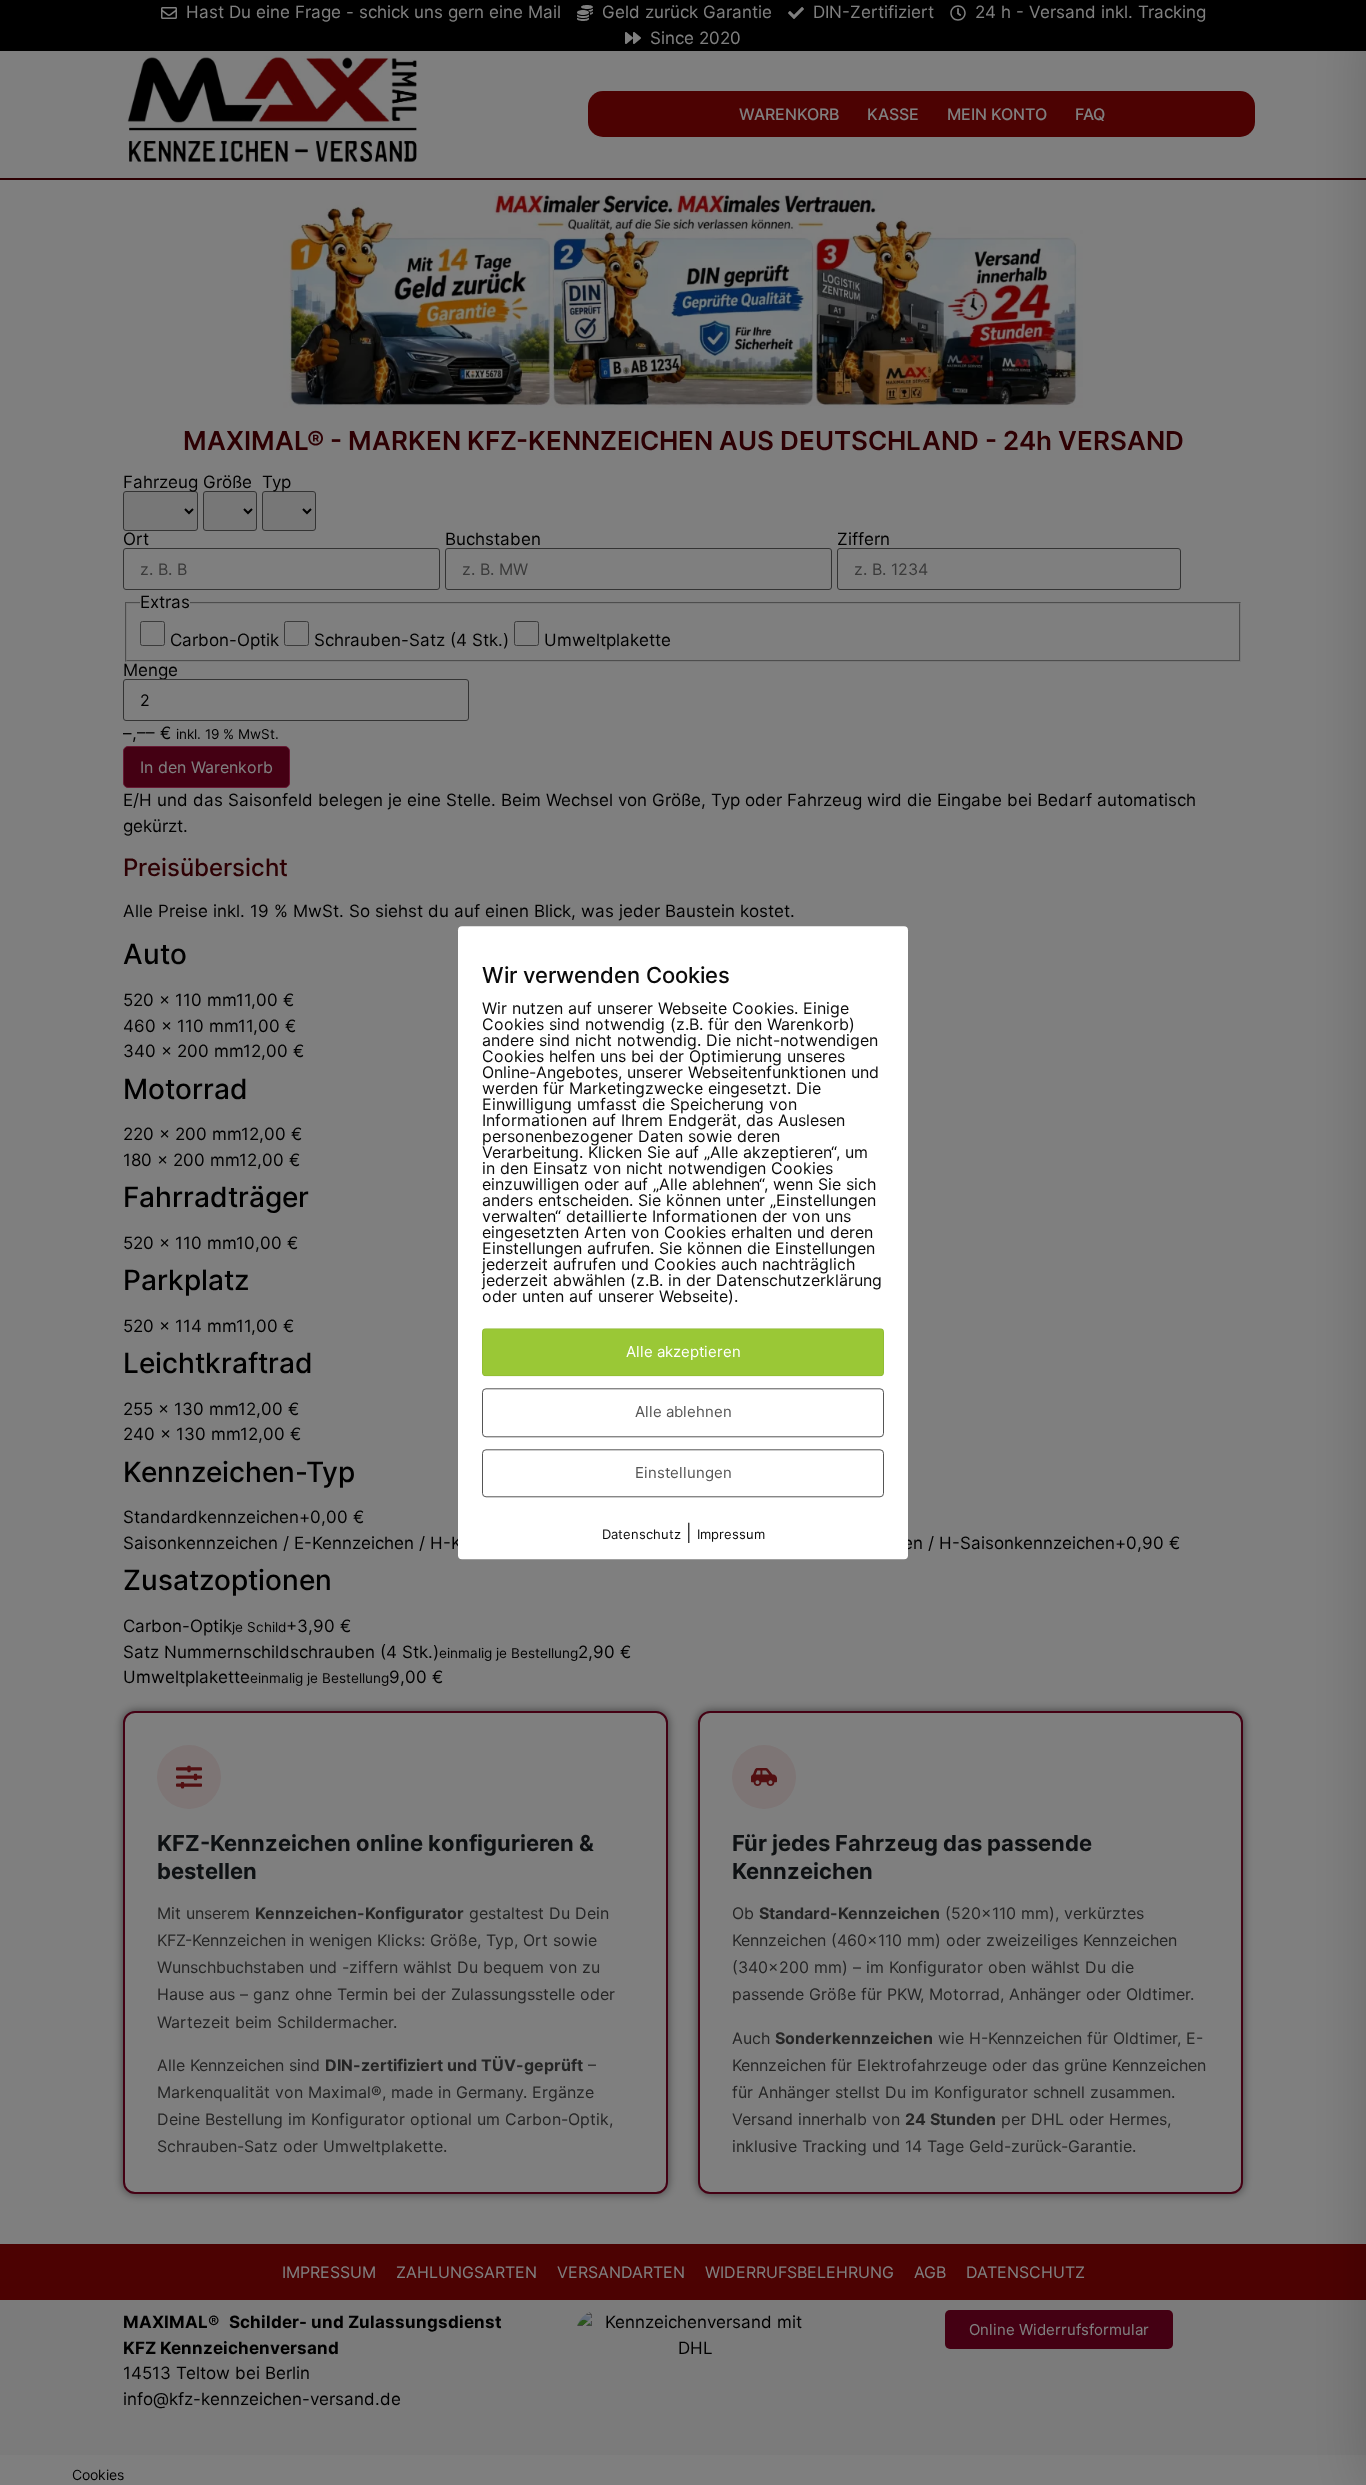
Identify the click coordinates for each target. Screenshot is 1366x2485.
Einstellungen (683, 1472)
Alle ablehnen (683, 1412)
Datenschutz (641, 1535)
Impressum (731, 1535)
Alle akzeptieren (683, 1351)
